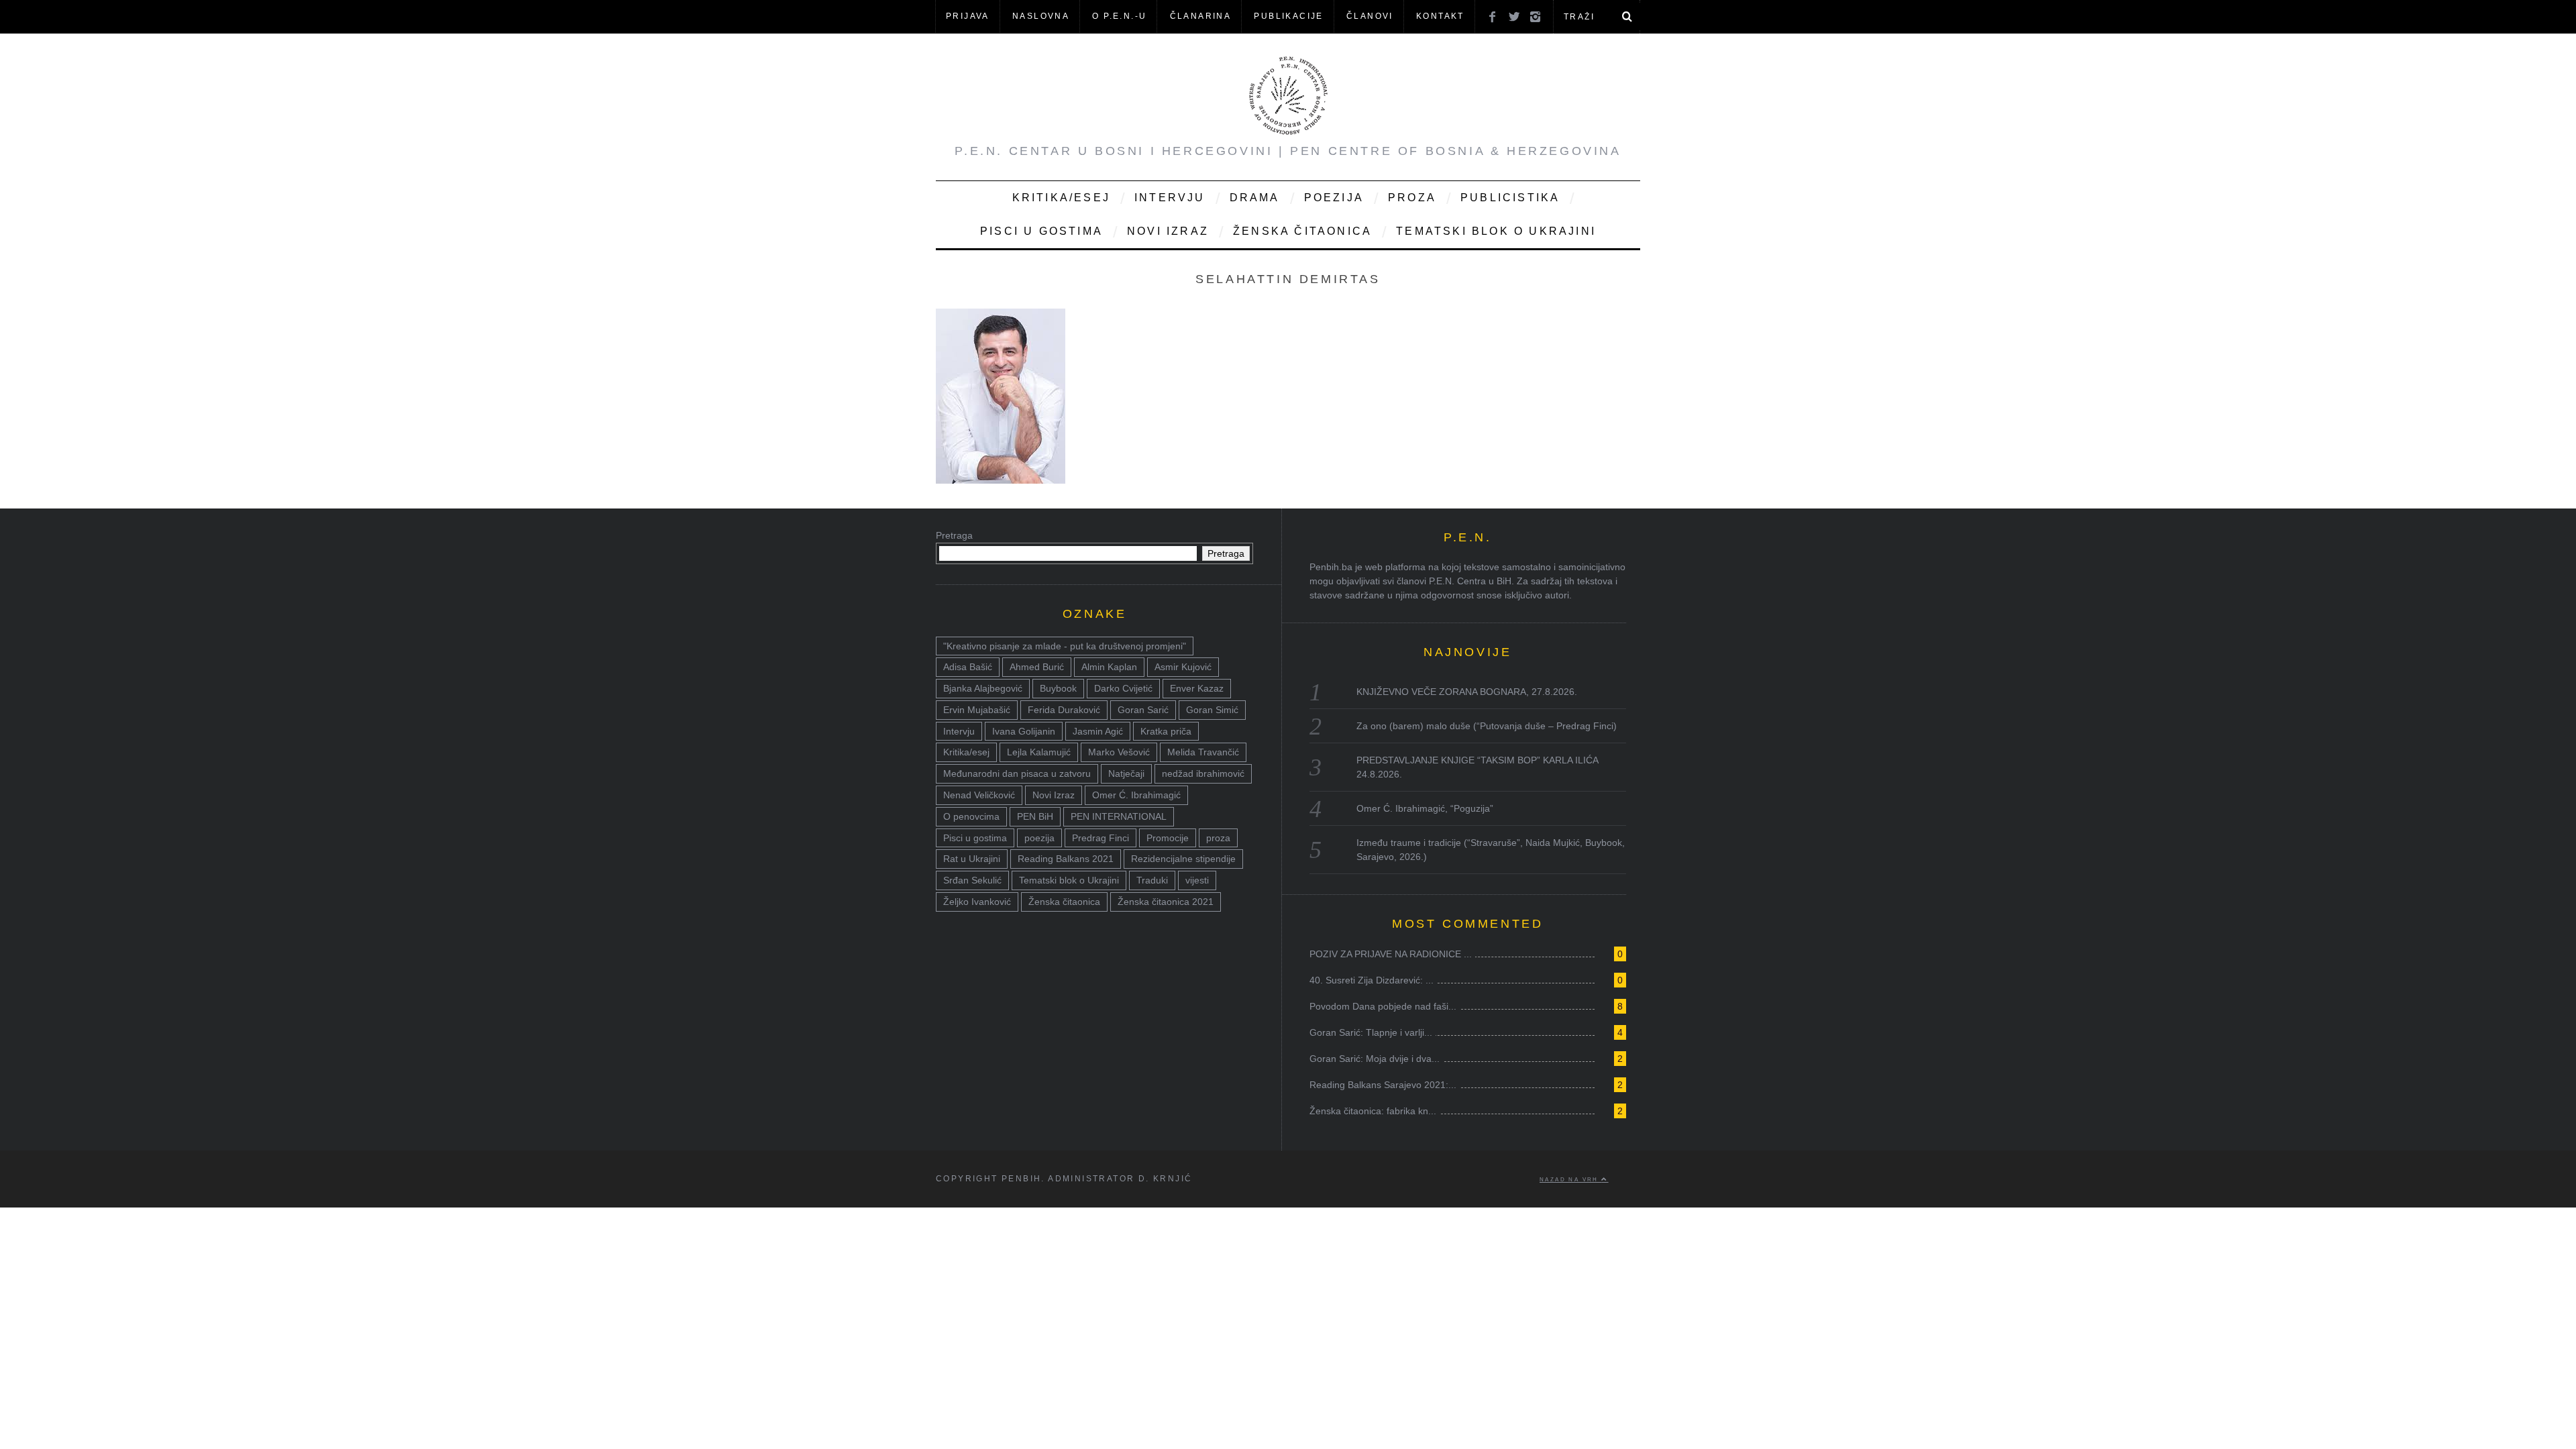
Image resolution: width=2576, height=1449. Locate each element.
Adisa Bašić (968, 667)
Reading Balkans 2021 (1066, 859)
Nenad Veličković (979, 795)
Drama (1255, 198)
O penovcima (971, 816)
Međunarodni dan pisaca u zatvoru (1017, 773)
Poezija (1334, 198)
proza (1218, 838)
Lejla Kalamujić (1039, 752)
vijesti (1197, 880)
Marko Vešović (1119, 752)
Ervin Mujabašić (977, 710)
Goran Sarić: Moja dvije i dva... (1375, 1059)
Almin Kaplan (1109, 667)
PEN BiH (1035, 816)
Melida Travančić (1203, 752)
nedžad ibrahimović (1203, 773)
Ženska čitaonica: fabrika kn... (1373, 1111)
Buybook (1058, 688)
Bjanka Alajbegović (983, 688)
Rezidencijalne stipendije (1183, 859)
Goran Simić (1212, 710)
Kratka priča (1166, 731)
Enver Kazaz (1197, 688)
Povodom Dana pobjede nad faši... (1383, 1006)
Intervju (1170, 198)
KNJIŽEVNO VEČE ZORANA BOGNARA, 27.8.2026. (1467, 692)
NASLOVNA (1041, 16)
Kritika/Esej (1061, 198)
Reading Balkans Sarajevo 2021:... (1383, 1085)
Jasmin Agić (1098, 731)
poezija (1039, 838)
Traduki (1152, 880)
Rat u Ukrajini (972, 859)
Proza (1412, 198)
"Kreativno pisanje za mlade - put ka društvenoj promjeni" (1065, 646)
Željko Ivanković (977, 902)
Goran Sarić (1143, 710)
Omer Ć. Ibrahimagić (1136, 795)
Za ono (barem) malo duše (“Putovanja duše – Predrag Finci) (1487, 726)
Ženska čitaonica (1302, 231)
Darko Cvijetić (1123, 688)
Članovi (1370, 16)
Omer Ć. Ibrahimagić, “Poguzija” (1425, 808)
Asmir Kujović (1183, 667)
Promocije (1168, 838)
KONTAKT (1440, 16)
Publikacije (1288, 16)
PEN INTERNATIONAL (1119, 816)
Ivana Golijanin (1024, 731)
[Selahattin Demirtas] (1001, 480)
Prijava (968, 16)
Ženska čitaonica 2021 (1166, 902)
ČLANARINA (1201, 16)
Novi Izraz (1168, 231)
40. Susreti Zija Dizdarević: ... (1372, 980)
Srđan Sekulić (972, 880)
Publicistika (1510, 198)
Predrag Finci (1101, 838)
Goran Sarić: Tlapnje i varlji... (1371, 1032)
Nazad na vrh (1570, 1179)
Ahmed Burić (1037, 667)
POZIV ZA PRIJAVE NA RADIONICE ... (1391, 954)
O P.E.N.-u (1119, 16)
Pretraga (954, 535)
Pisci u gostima (1041, 231)
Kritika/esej (966, 752)
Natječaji (1126, 773)
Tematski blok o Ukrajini (1496, 231)
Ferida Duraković (1064, 710)
